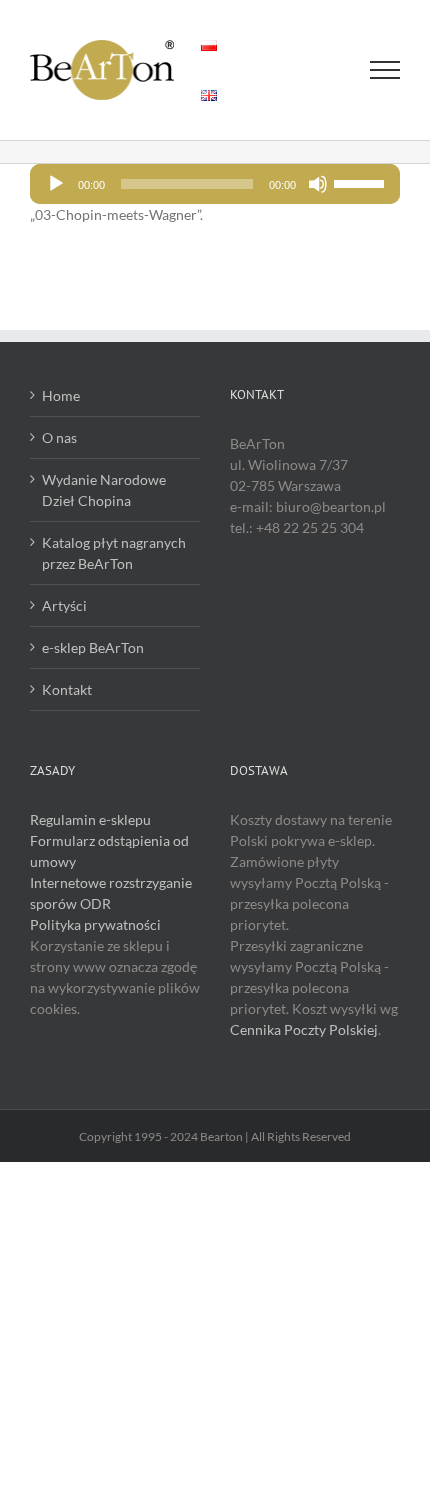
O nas (59, 437)
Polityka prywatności (95, 924)
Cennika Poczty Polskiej (304, 1029)
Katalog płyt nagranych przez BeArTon (114, 553)
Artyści (64, 605)
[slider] (362, 182)
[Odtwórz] (56, 184)
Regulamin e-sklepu (90, 819)
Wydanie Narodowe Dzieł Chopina (104, 490)
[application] (215, 184)
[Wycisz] (318, 184)
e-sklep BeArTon (93, 647)
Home (61, 395)
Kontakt (67, 689)
